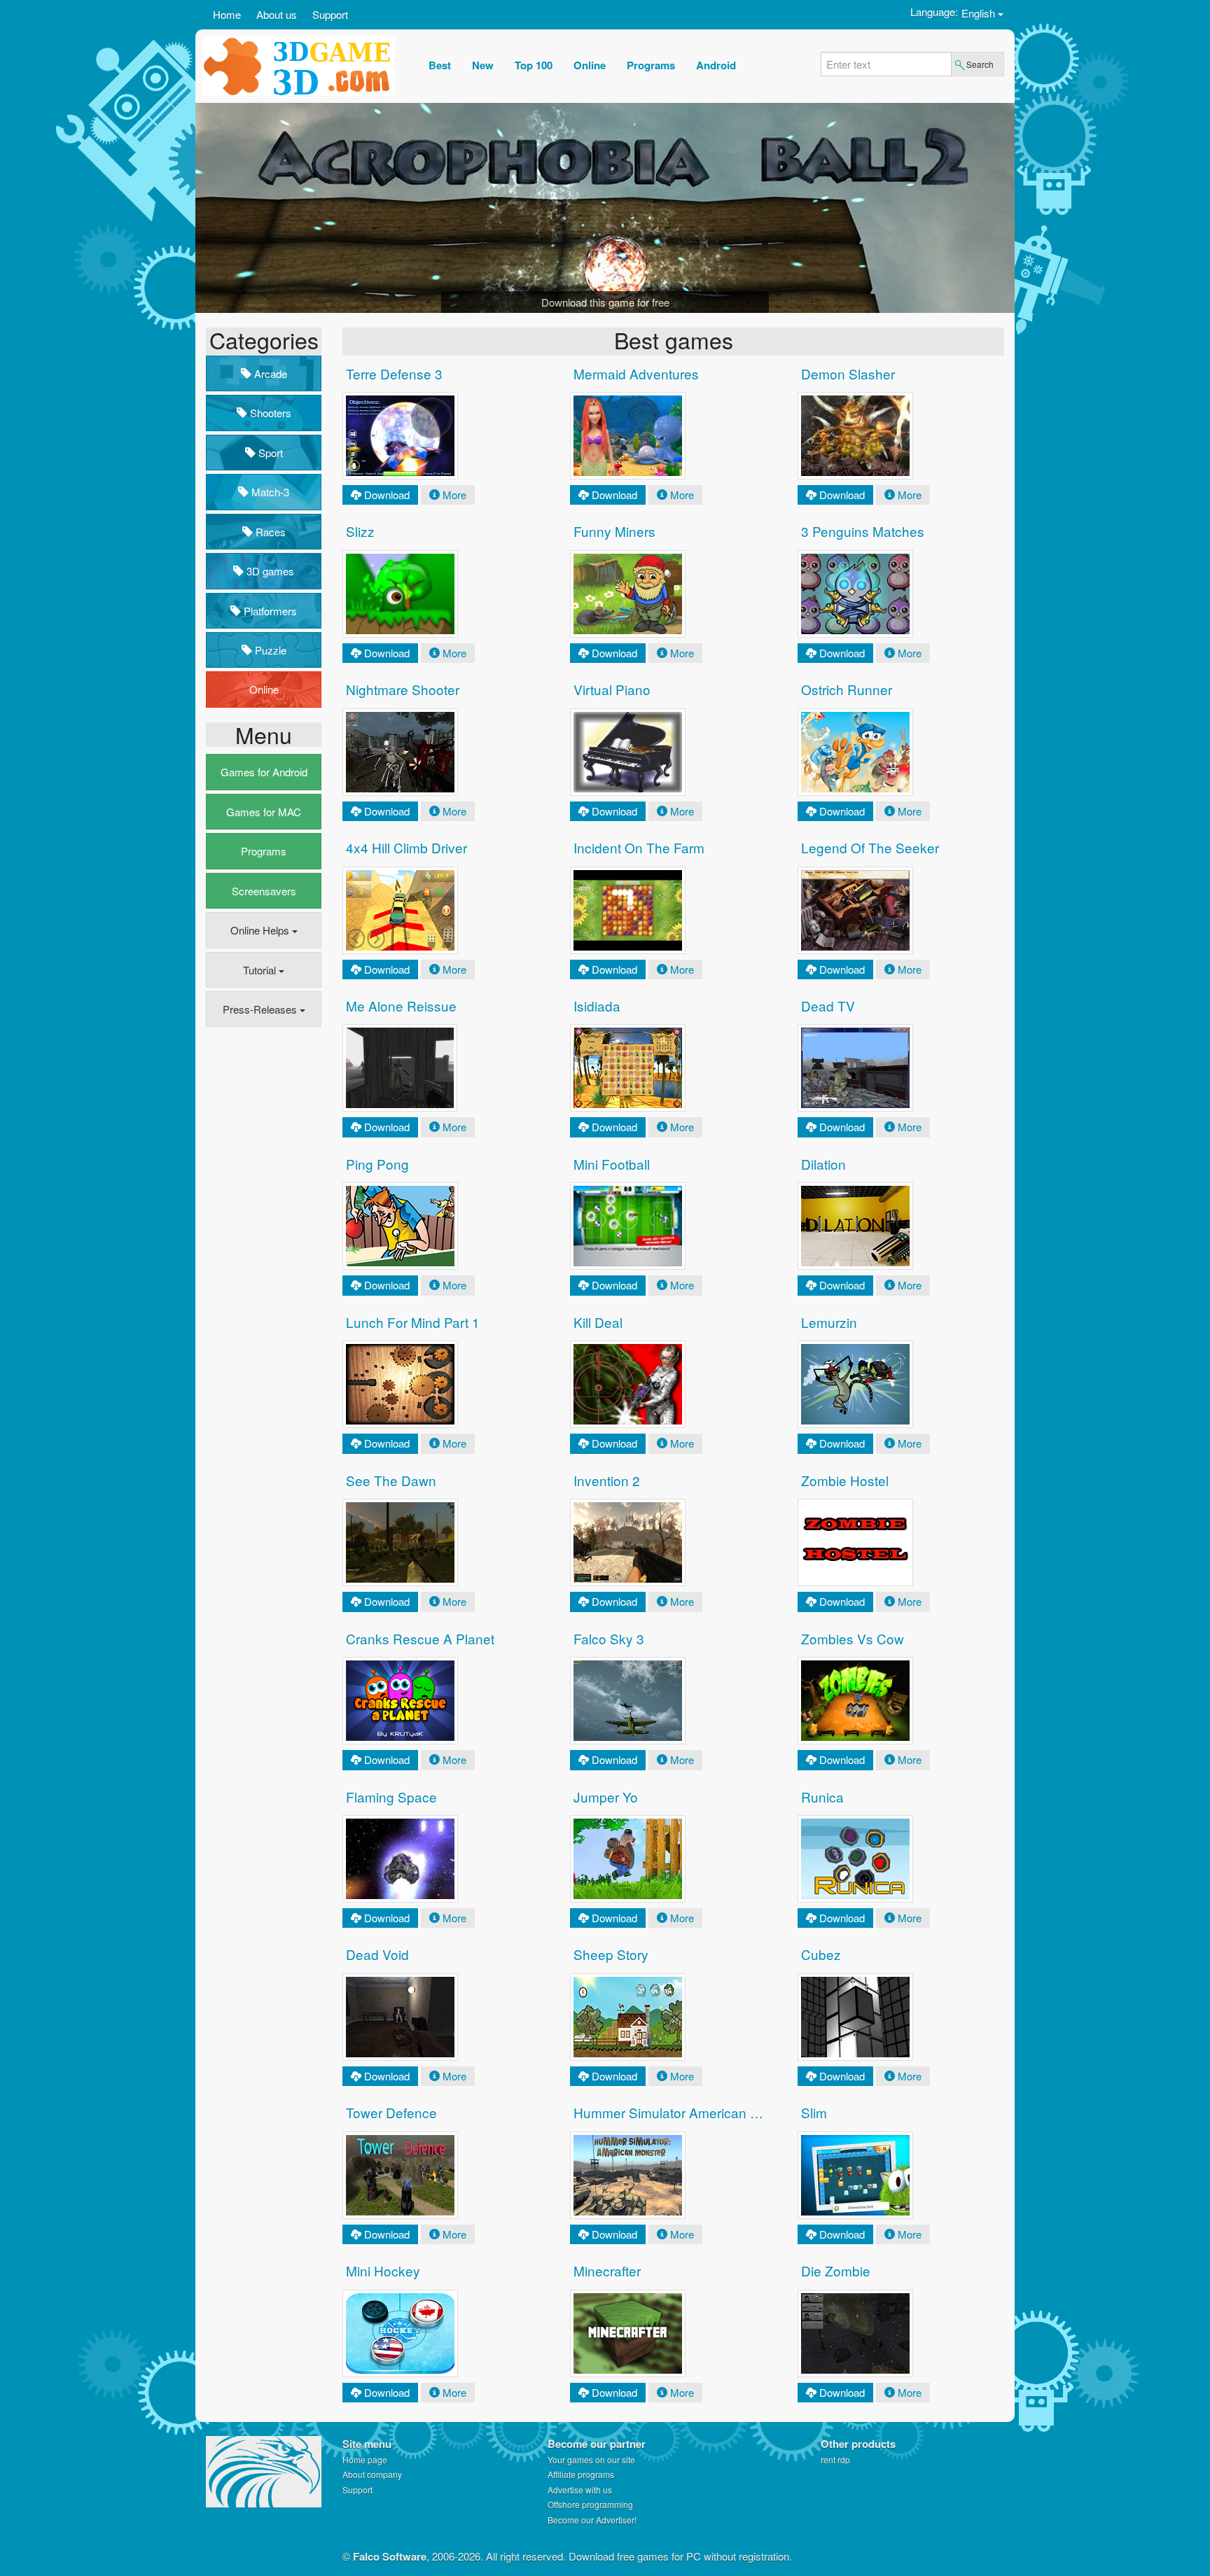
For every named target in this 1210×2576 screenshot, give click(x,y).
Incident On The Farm (639, 847)
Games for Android (264, 772)
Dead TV (828, 1006)
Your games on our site (591, 2459)
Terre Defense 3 (394, 373)
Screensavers (264, 891)
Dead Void (377, 1954)
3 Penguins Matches (863, 531)
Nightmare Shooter (403, 689)
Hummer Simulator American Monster (686, 2112)
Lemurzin (829, 1322)
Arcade (269, 373)
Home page (365, 2459)
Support (330, 14)
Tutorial (261, 970)
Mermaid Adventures (636, 373)
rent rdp (835, 2459)
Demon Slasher (848, 373)
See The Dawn (391, 1480)
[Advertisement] (262, 1252)
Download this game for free (605, 302)
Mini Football (612, 1164)
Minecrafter (607, 2270)
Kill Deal (598, 1322)
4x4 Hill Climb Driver (406, 847)
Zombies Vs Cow (853, 1638)
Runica (822, 1797)
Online (264, 689)
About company (372, 2474)
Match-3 (269, 492)
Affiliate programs (581, 2474)
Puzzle (269, 650)
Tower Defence (391, 2112)
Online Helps (261, 930)
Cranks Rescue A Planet (420, 1638)
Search (980, 64)
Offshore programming (590, 2504)
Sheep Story (611, 1954)
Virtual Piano (612, 689)
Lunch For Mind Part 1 (413, 1322)
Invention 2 (607, 1480)
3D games (269, 571)
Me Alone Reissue (401, 1006)
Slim (814, 2112)
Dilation (823, 1164)
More (454, 495)
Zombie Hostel (845, 1480)
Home (227, 14)
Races (269, 532)
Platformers (269, 611)
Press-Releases (261, 1009)
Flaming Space (391, 1797)
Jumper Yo (606, 1797)
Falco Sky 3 (609, 1638)
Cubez (821, 1954)
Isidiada (597, 1006)
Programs (264, 851)
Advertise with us (580, 2490)
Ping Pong (377, 1164)
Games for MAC (264, 812)
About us (277, 14)
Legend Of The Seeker (870, 847)
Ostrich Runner (847, 689)
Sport (269, 453)
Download (387, 495)
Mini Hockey (383, 2270)
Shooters (269, 413)
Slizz (360, 531)
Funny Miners (614, 531)
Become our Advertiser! (592, 2520)
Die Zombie (836, 2270)
